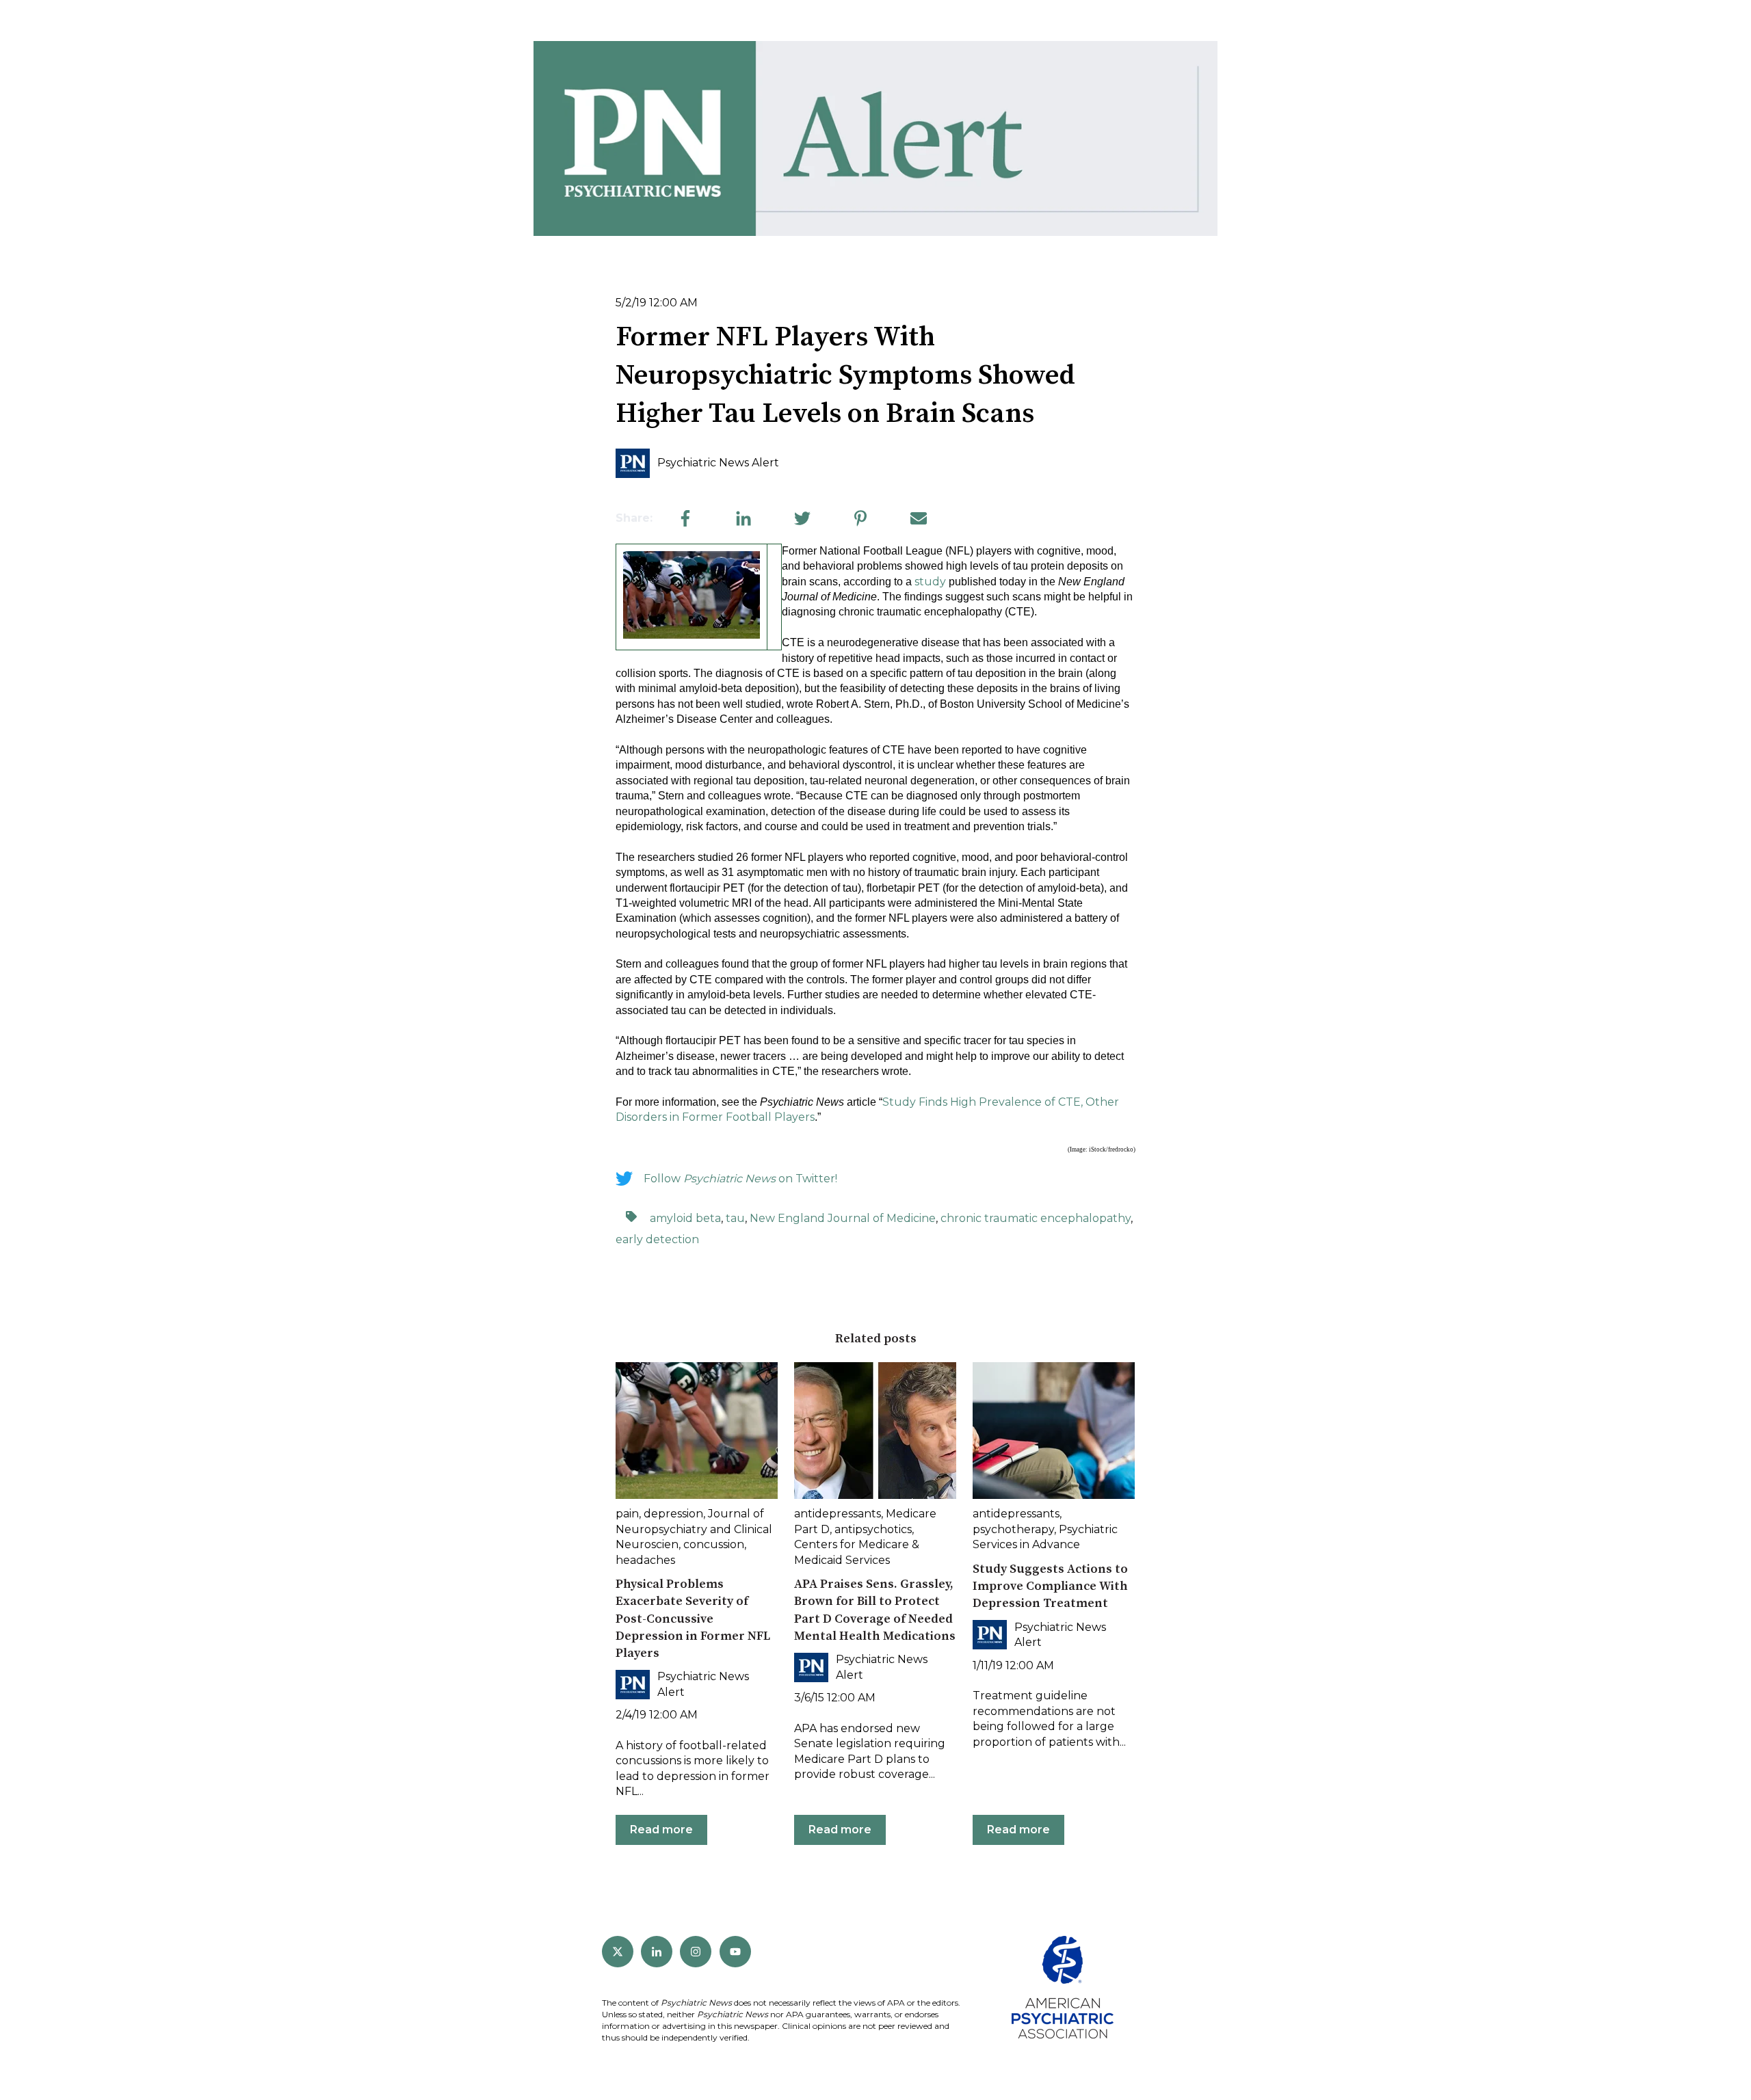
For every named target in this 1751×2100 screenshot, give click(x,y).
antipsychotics (873, 1529)
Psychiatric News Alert (718, 463)
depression (673, 1514)
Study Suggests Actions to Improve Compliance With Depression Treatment (1050, 1586)
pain (627, 1514)
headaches (645, 1560)
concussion (714, 1544)
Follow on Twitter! (740, 1179)
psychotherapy (1013, 1529)
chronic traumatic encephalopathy (1036, 1218)
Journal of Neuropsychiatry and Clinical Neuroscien (694, 1529)
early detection (657, 1239)
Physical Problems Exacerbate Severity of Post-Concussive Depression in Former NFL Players (693, 1619)
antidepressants (838, 1514)
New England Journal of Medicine (843, 1218)
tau (735, 1218)
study (930, 582)
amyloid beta (685, 1218)
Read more (661, 1830)
